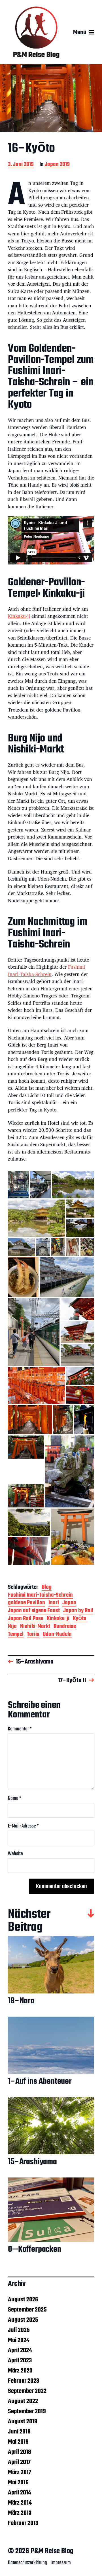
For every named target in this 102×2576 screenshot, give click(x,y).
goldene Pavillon (26, 1603)
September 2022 (27, 2391)
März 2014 (20, 2503)
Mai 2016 (18, 2483)
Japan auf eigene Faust (34, 1611)
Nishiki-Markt (35, 1627)
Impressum (61, 2563)
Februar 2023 (24, 2381)
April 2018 (20, 2452)
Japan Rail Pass (26, 1619)
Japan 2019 (57, 165)
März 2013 (20, 2513)
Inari (54, 1603)
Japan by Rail (78, 1611)
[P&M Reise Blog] (36, 32)
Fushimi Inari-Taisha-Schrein (46, 970)
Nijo (12, 1627)
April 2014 (20, 2493)
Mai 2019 (18, 2442)
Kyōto (80, 1619)
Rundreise (65, 1627)
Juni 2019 (19, 2432)
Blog (47, 1588)
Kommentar (20, 1729)
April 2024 (20, 2350)
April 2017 (19, 2462)
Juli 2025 (19, 2330)
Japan (69, 1603)
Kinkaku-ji (19, 616)
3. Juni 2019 (21, 165)
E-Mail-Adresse (23, 1826)
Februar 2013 (23, 2523)
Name (15, 1799)
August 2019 (23, 2422)
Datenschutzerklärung (27, 2563)
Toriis (33, 1635)
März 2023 (20, 2371)
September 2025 (27, 2310)
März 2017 (20, 2472)
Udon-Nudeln (57, 1635)
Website (15, 1854)
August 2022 (23, 2401)
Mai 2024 (19, 2340)
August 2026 (23, 2300)
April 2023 (20, 2361)
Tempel (16, 1635)
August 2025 (23, 2320)
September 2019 (27, 2411)
